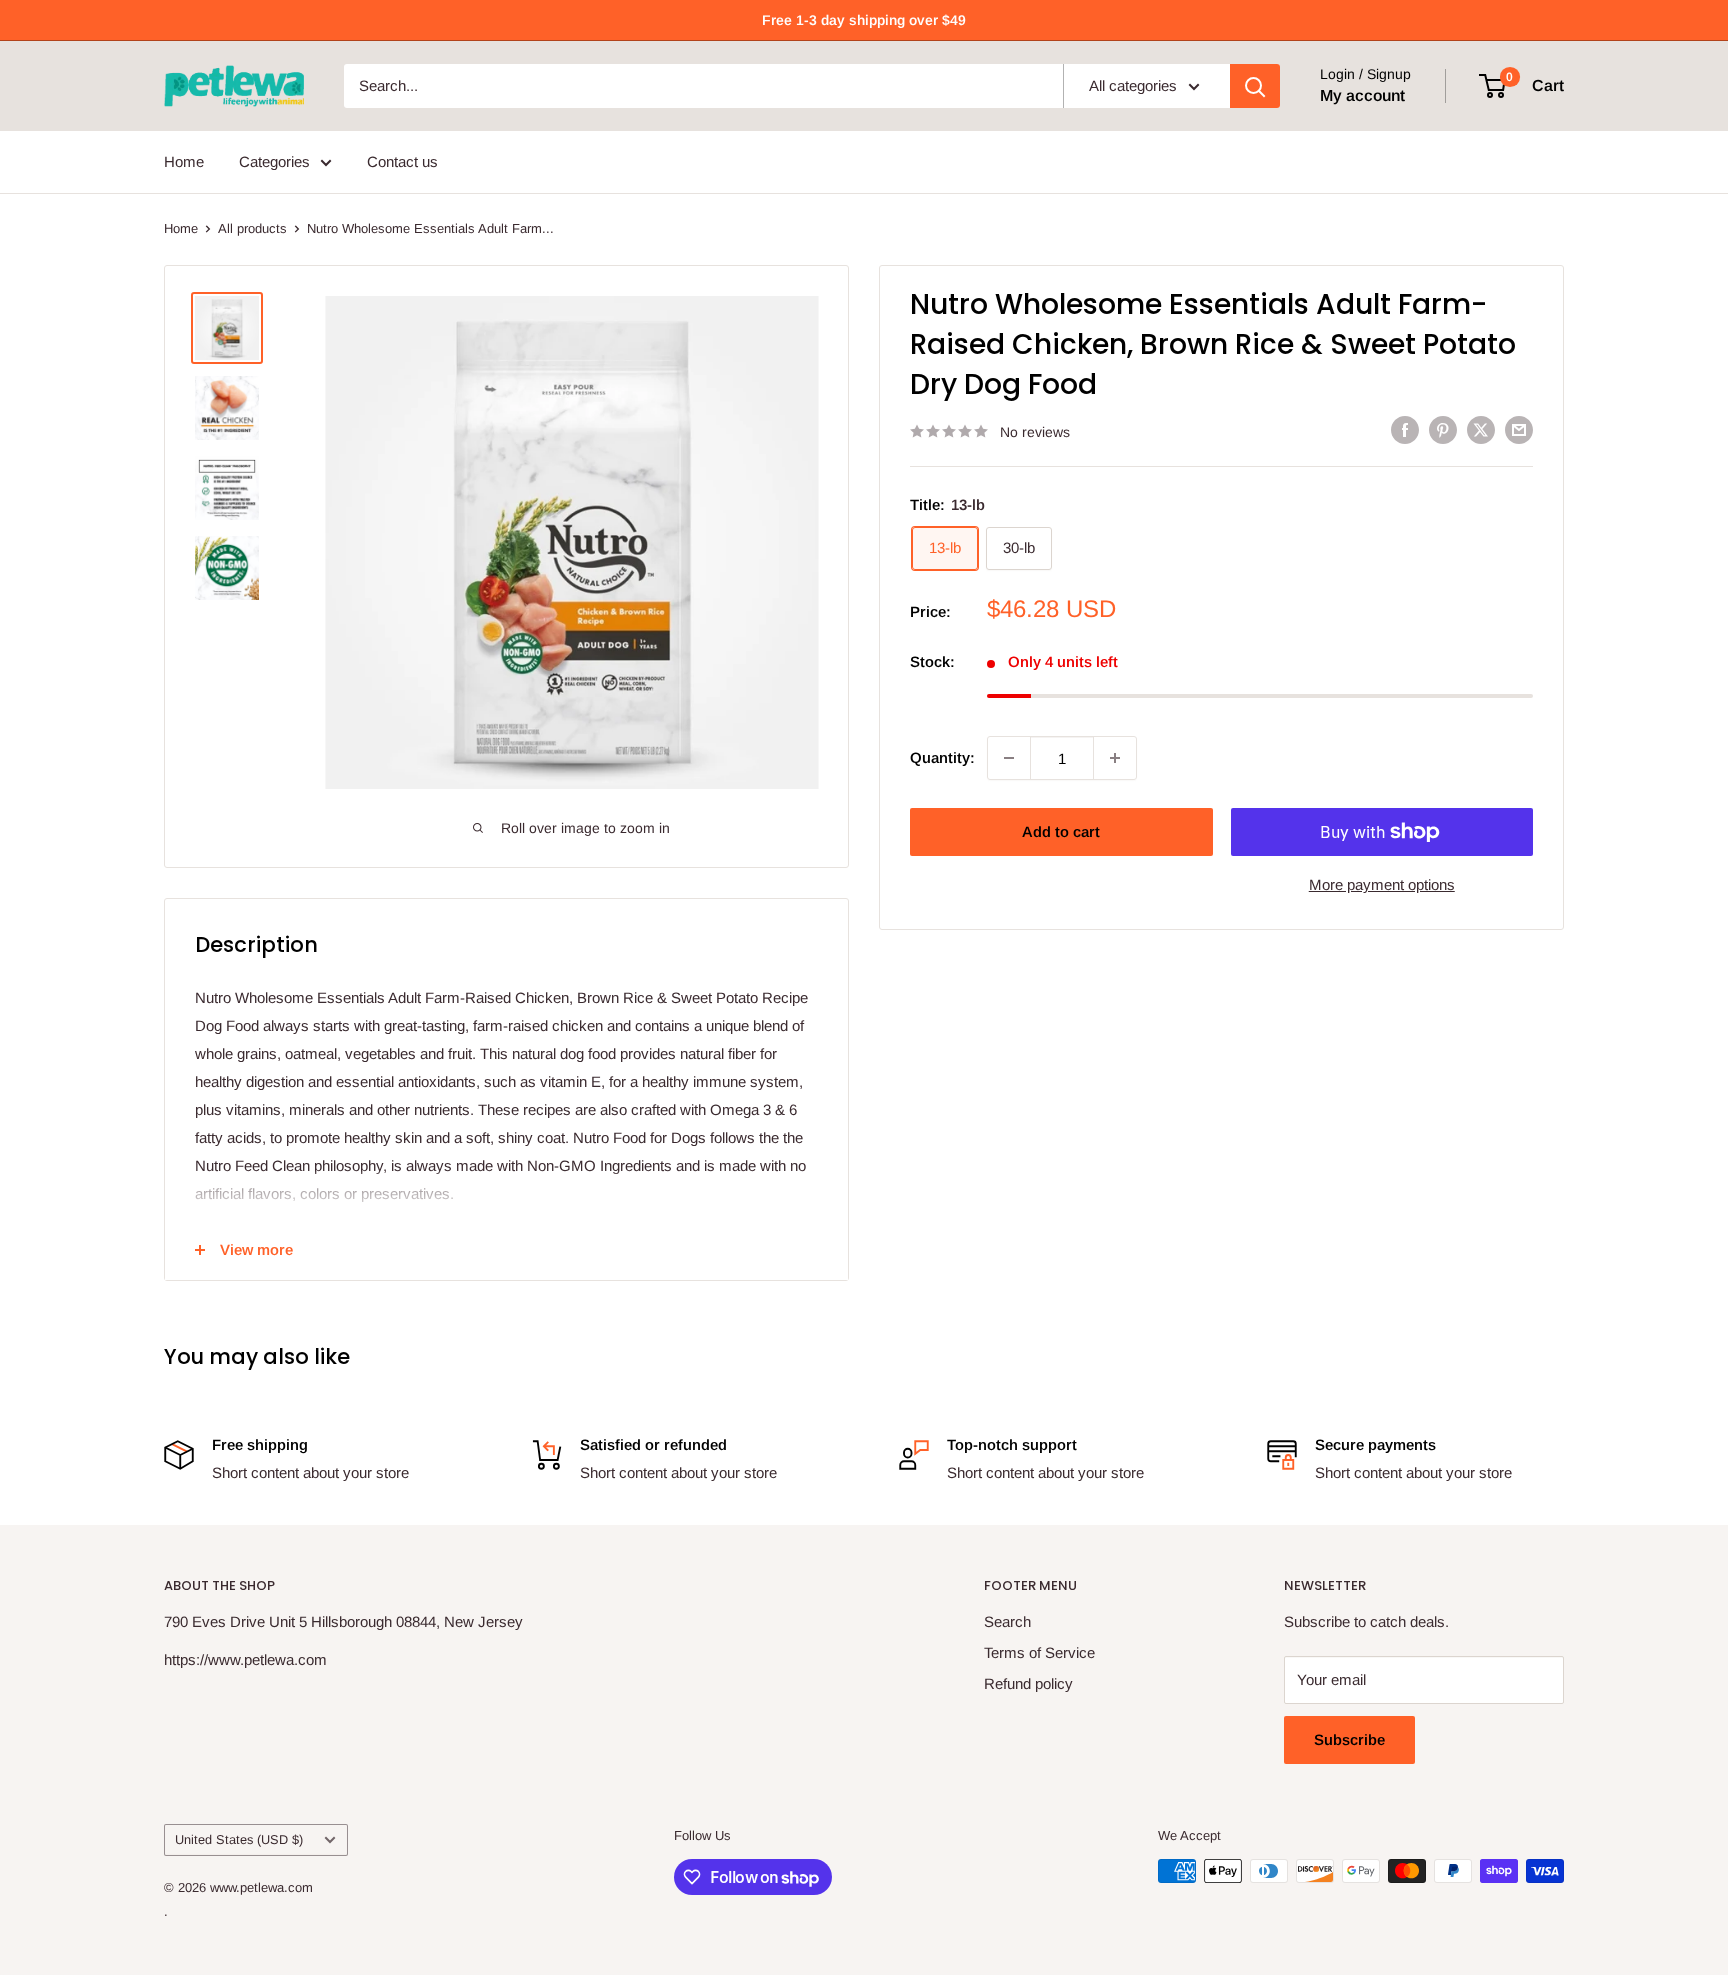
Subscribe (1349, 1739)
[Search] (1255, 86)
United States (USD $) (239, 1839)
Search (1007, 1621)
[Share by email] (1519, 429)
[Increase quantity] (1115, 758)
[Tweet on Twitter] (1481, 429)
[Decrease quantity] (1009, 758)
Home (184, 161)
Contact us (402, 161)
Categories (274, 161)
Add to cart (1061, 831)
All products (252, 228)
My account (1362, 95)
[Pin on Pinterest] (1443, 429)
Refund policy (1028, 1683)
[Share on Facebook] (1405, 429)
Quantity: (942, 757)
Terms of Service (1039, 1652)
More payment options (1382, 884)
